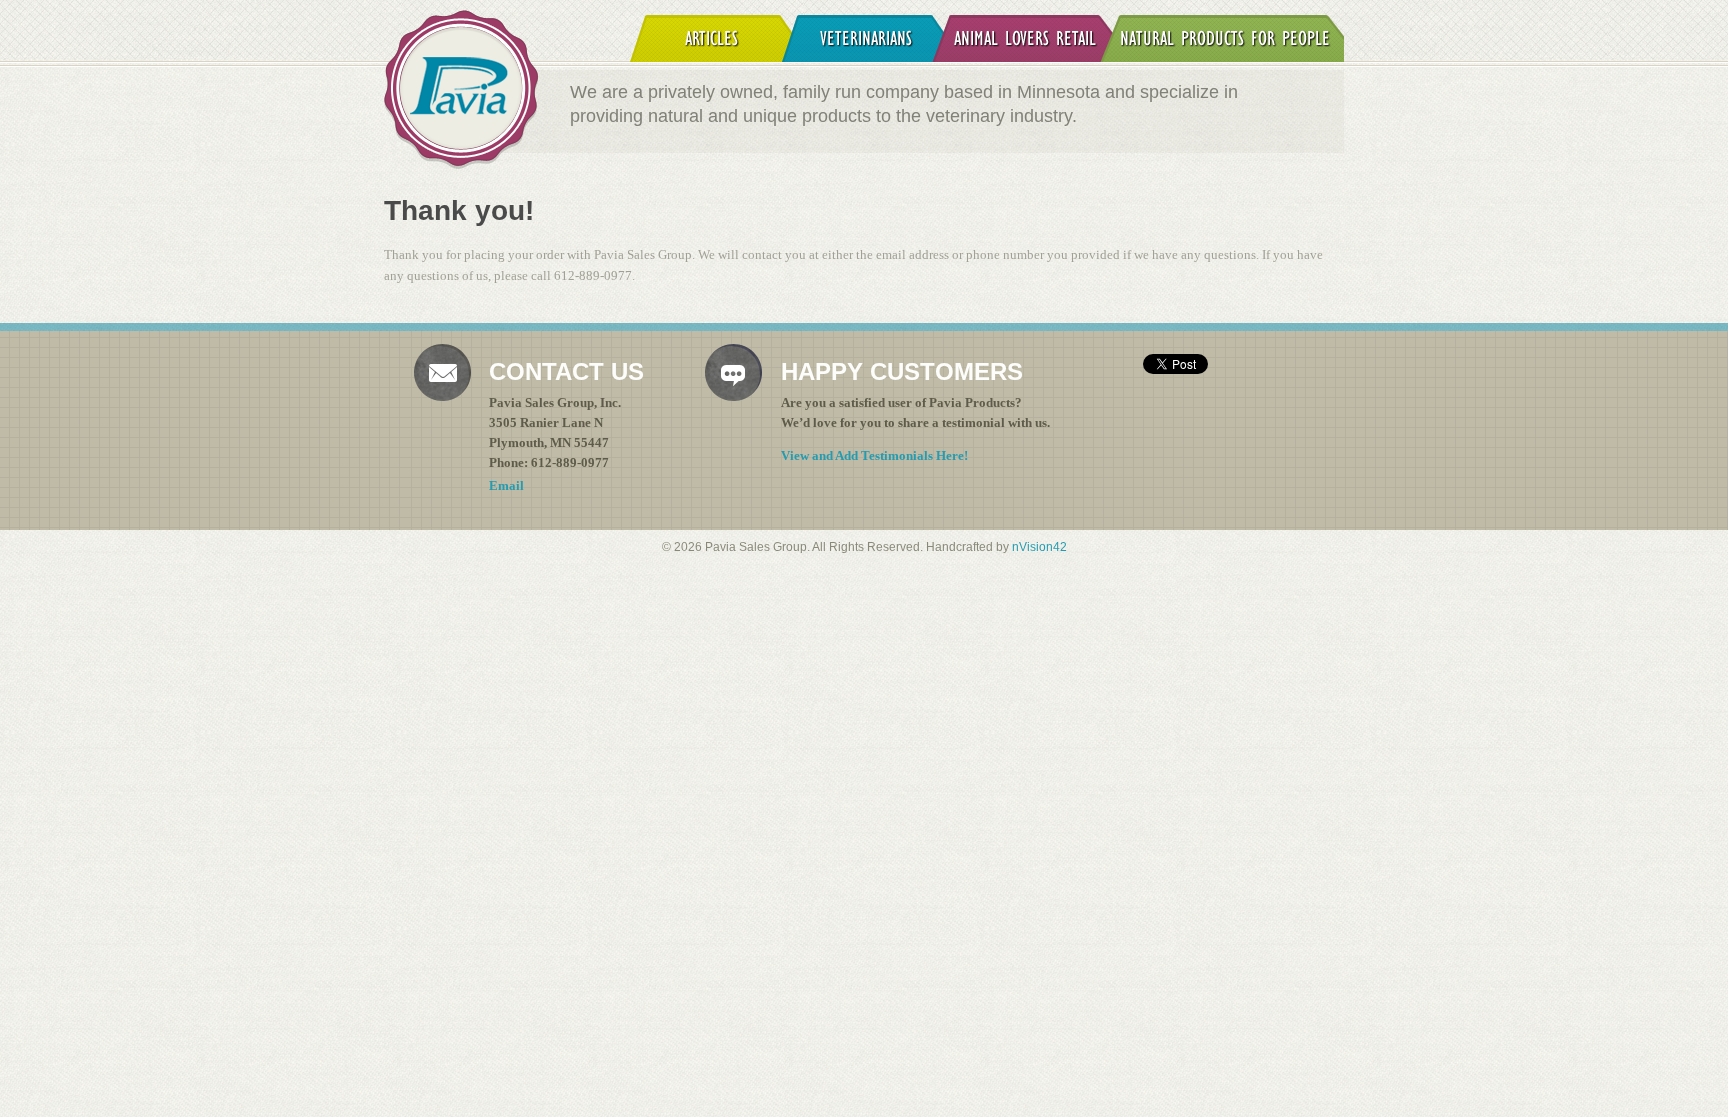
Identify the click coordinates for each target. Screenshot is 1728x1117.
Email (506, 485)
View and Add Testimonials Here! (874, 455)
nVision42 (1039, 546)
